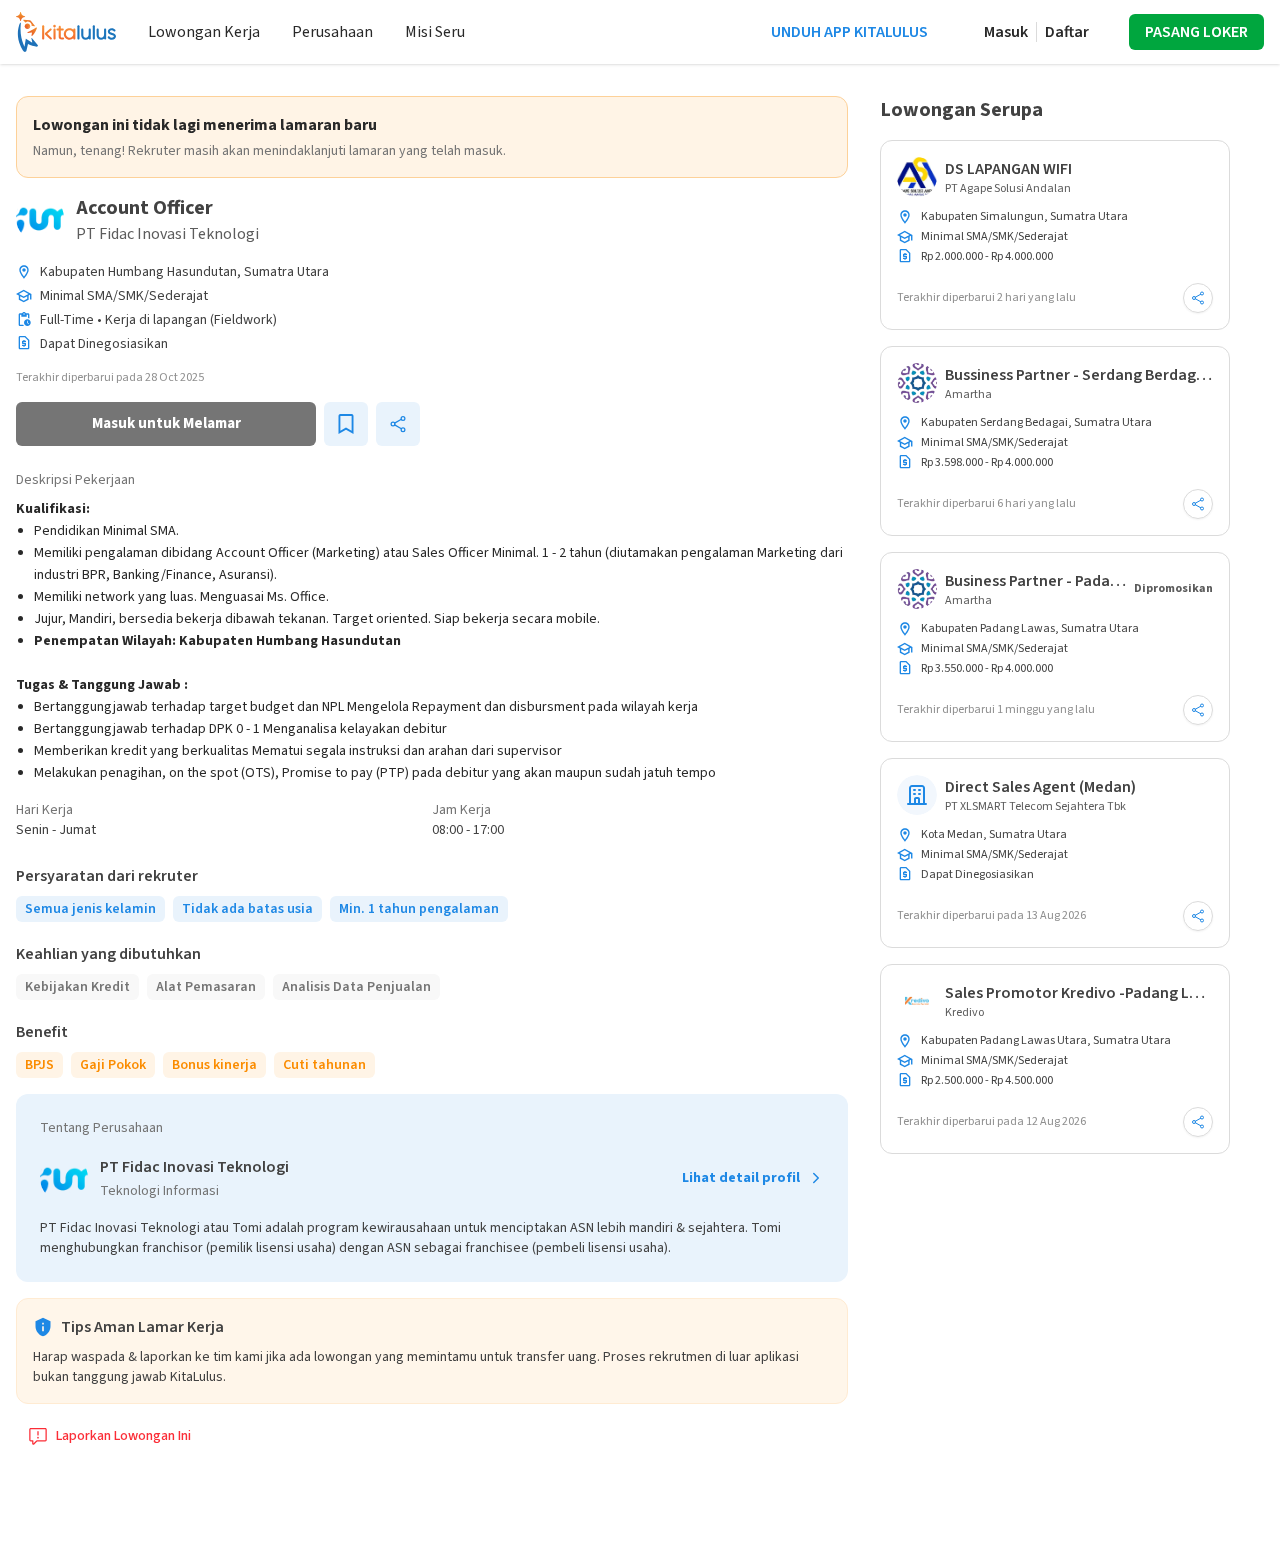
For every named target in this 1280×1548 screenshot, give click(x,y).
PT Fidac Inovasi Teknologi (167, 234)
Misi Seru (435, 32)
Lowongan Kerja (204, 32)
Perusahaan (332, 32)
